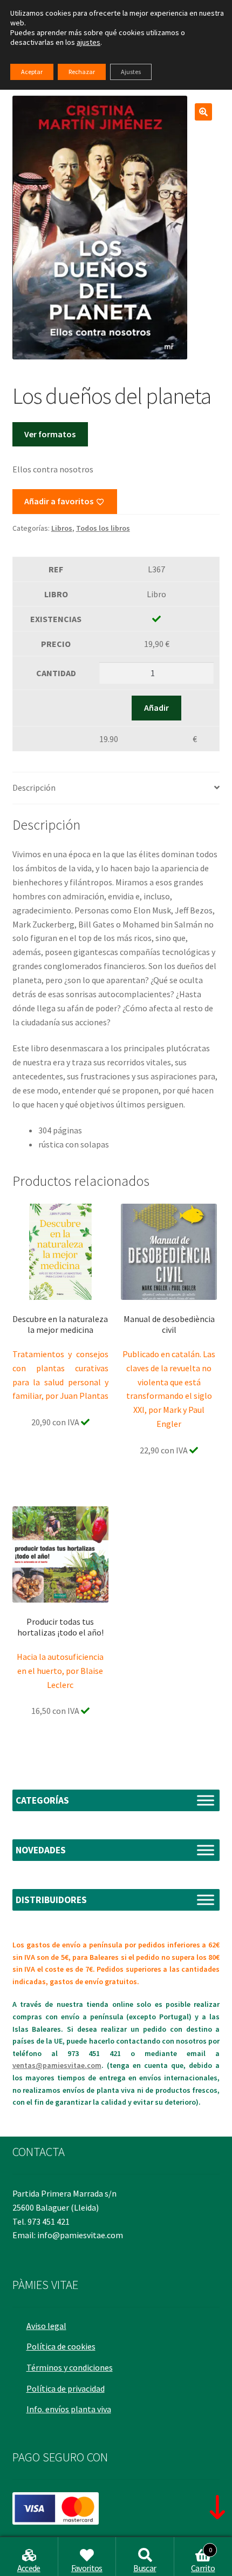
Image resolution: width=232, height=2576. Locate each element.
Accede (29, 2568)
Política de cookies (61, 2346)
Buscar (145, 2568)
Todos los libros (103, 528)
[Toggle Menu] (206, 1801)
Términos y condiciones (70, 2367)
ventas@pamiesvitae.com (57, 2065)
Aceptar (32, 72)
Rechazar (82, 72)
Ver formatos (50, 434)
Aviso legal (46, 2326)
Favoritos (87, 2568)
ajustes (88, 42)
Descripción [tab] (34, 788)
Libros (62, 528)
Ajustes (131, 72)
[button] (203, 112)
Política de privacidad (66, 2388)
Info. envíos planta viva (69, 2409)
